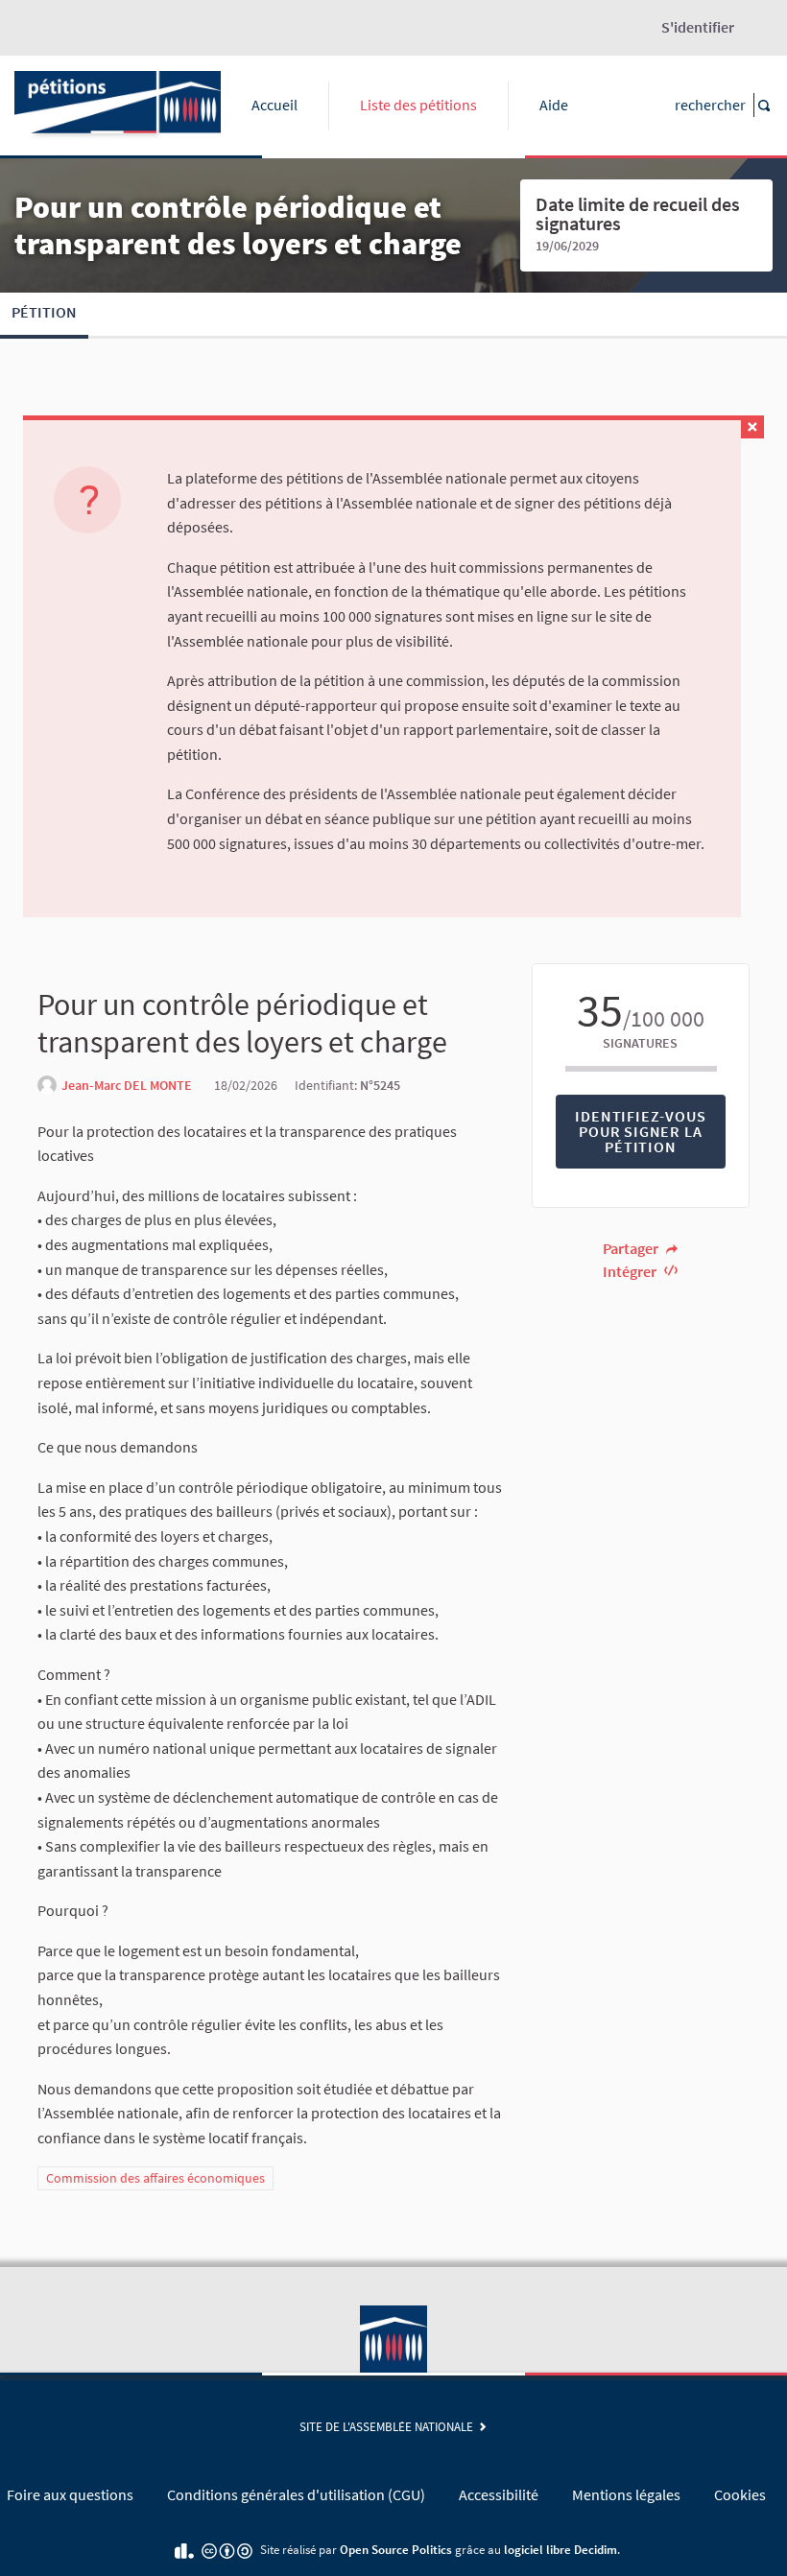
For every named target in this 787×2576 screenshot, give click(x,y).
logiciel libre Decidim (560, 2549)
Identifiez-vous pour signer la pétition (640, 1131)
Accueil (274, 105)
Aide (554, 105)
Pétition (44, 312)
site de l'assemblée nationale (389, 2426)
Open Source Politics (396, 2549)
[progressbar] (641, 1069)
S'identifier (698, 27)
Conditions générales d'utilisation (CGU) (296, 2494)
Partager (632, 1248)
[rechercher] (763, 105)
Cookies (740, 2494)
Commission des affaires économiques (155, 2178)
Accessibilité (499, 2494)
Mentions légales (626, 2494)
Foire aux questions (70, 2494)
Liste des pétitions (418, 105)
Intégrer (631, 1271)
